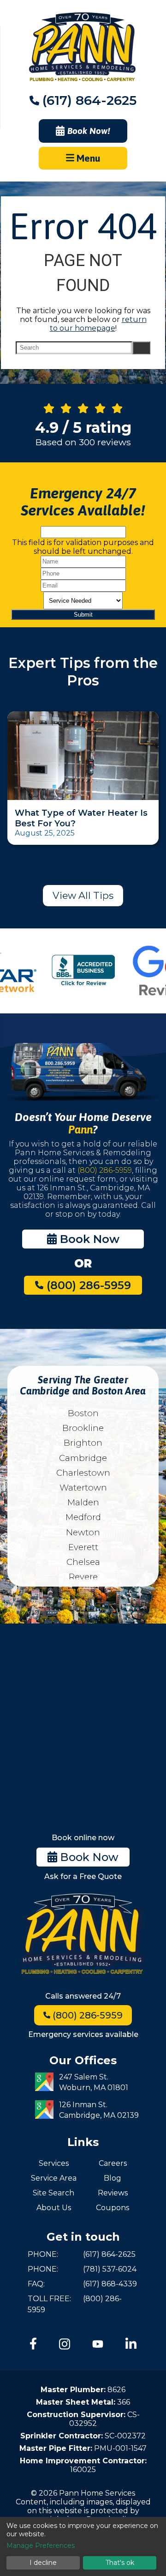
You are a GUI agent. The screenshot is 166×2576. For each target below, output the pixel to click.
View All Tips (83, 895)
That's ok (120, 2563)
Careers (113, 2163)
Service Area (54, 2178)
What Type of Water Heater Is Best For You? (81, 818)
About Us (54, 2208)
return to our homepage (98, 324)
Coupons (113, 2208)
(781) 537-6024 (110, 2269)
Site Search (53, 2193)
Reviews (113, 2193)
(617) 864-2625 (89, 100)
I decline (43, 2563)
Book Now (88, 1239)
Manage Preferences (41, 2546)
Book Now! (89, 131)
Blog (113, 2178)
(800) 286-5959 (105, 1170)
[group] (83, 971)
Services (54, 2163)
